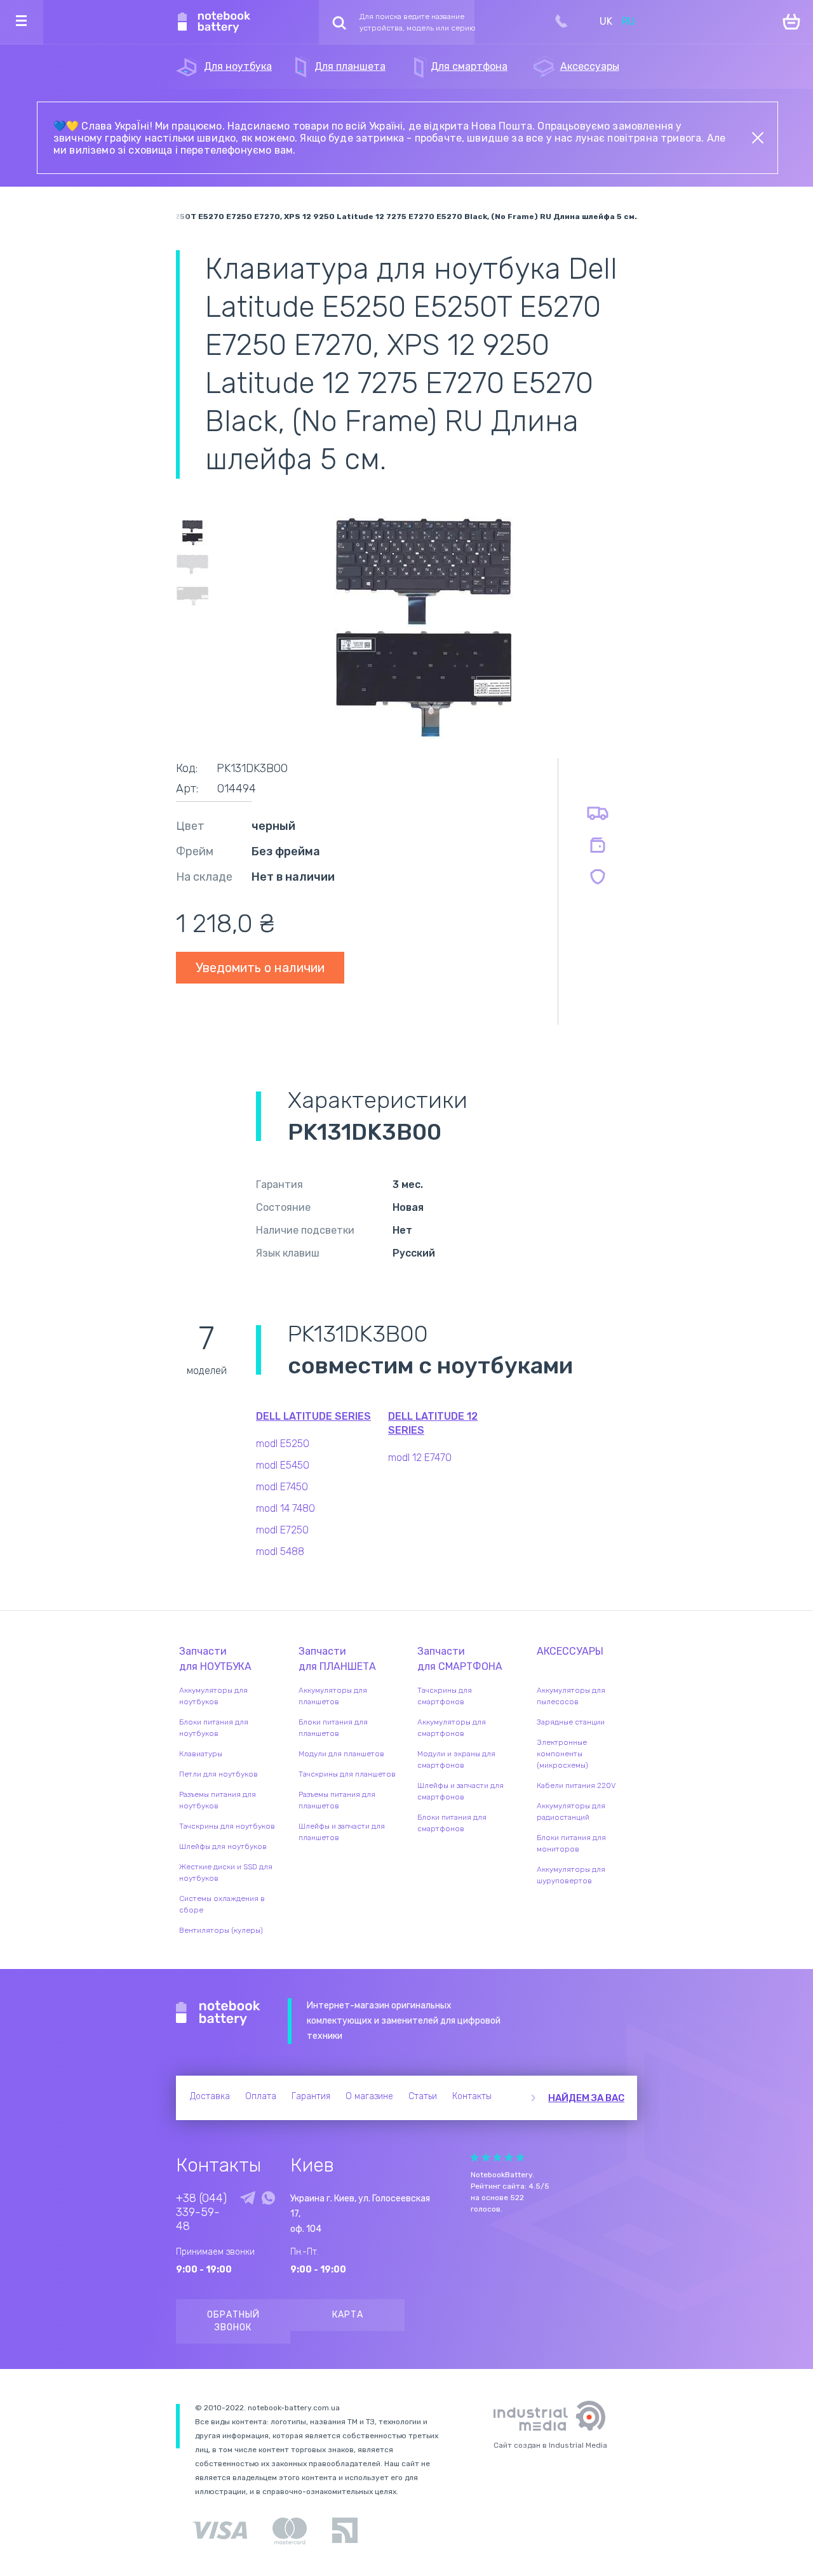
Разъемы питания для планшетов (337, 1800)
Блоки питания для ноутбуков (214, 1728)
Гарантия (311, 2096)
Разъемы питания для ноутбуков (218, 1800)
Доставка (210, 2096)
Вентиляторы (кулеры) (221, 1930)
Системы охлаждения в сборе (222, 1904)
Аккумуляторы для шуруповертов (571, 1875)
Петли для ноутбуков (218, 1774)
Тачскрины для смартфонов (445, 1696)
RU (628, 21)
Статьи (423, 2096)
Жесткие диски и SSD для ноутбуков (226, 1872)
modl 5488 (280, 1552)
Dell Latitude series (313, 1416)
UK (606, 21)
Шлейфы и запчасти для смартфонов (460, 1791)
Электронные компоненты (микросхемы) (562, 1754)
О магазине (369, 2096)
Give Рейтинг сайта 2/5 (486, 2157)
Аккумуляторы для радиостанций (571, 1812)
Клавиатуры (201, 1754)
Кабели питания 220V (576, 1785)
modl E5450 (283, 1465)
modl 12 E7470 (420, 1458)
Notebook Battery (218, 2013)
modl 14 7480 (286, 1508)
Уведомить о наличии (260, 968)
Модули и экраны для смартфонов (456, 1759)
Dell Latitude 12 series (433, 1423)
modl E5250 (283, 1444)
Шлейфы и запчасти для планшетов (342, 1832)
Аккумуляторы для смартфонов (452, 1728)
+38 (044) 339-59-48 (201, 2212)
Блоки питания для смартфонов (452, 1823)
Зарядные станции (571, 1722)
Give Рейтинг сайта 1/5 (474, 2157)
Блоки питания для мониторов (571, 1843)
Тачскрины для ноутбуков (227, 1826)
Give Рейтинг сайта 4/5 (509, 2157)
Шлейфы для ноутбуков (223, 1846)
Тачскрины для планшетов (347, 1774)
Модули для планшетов (341, 1754)
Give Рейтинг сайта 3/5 (497, 2157)
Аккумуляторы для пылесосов (571, 1696)
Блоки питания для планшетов (333, 1728)
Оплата (261, 2096)
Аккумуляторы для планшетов (333, 1696)
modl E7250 (282, 1530)
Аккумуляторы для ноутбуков (213, 1696)
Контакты (472, 2096)
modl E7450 (282, 1487)
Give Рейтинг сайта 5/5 (520, 2157)
